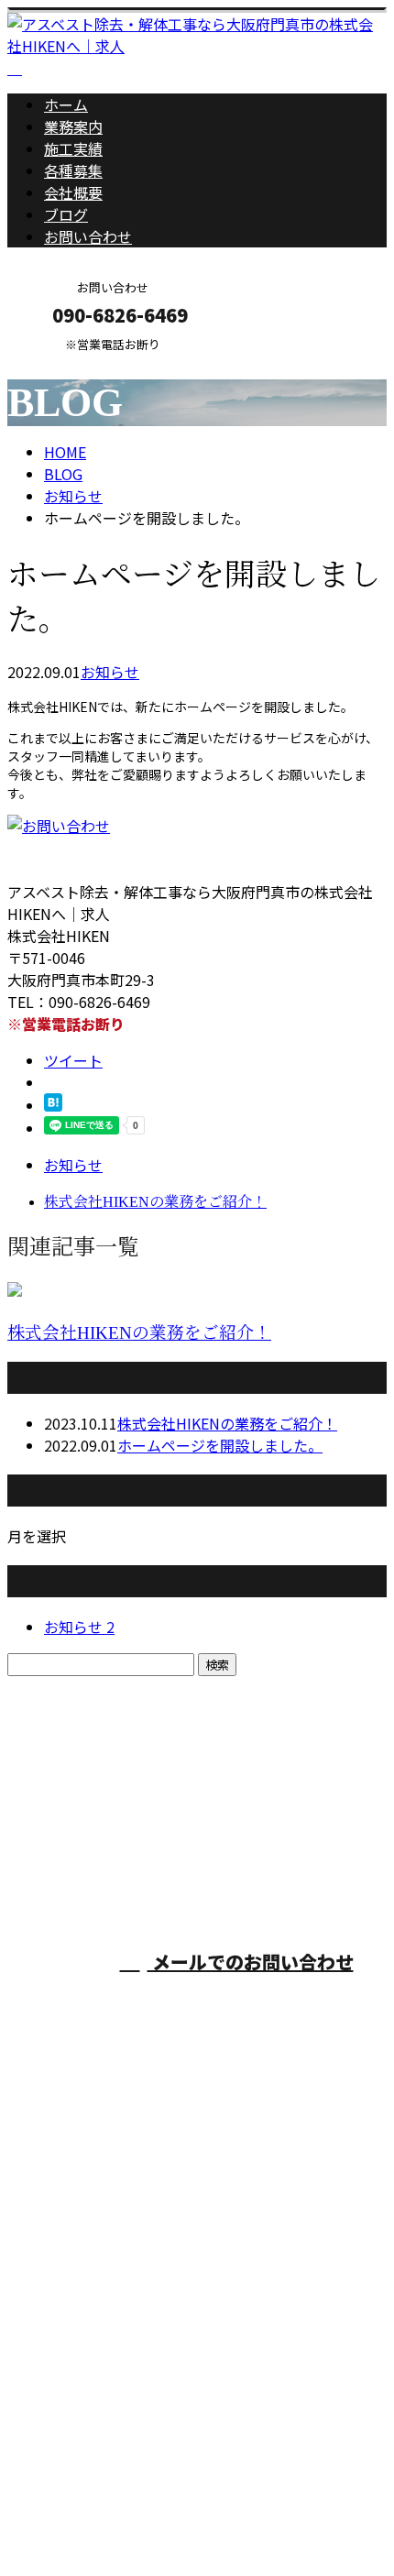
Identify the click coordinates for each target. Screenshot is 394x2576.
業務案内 (73, 126)
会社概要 (73, 192)
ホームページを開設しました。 (220, 1445)
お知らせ (110, 672)
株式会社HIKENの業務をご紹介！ (139, 1333)
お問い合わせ (88, 236)
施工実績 (73, 148)
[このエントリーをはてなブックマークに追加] (53, 1105)
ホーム (66, 104)
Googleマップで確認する (97, 2405)
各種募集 (73, 170)
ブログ (66, 214)
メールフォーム (71, 363)
